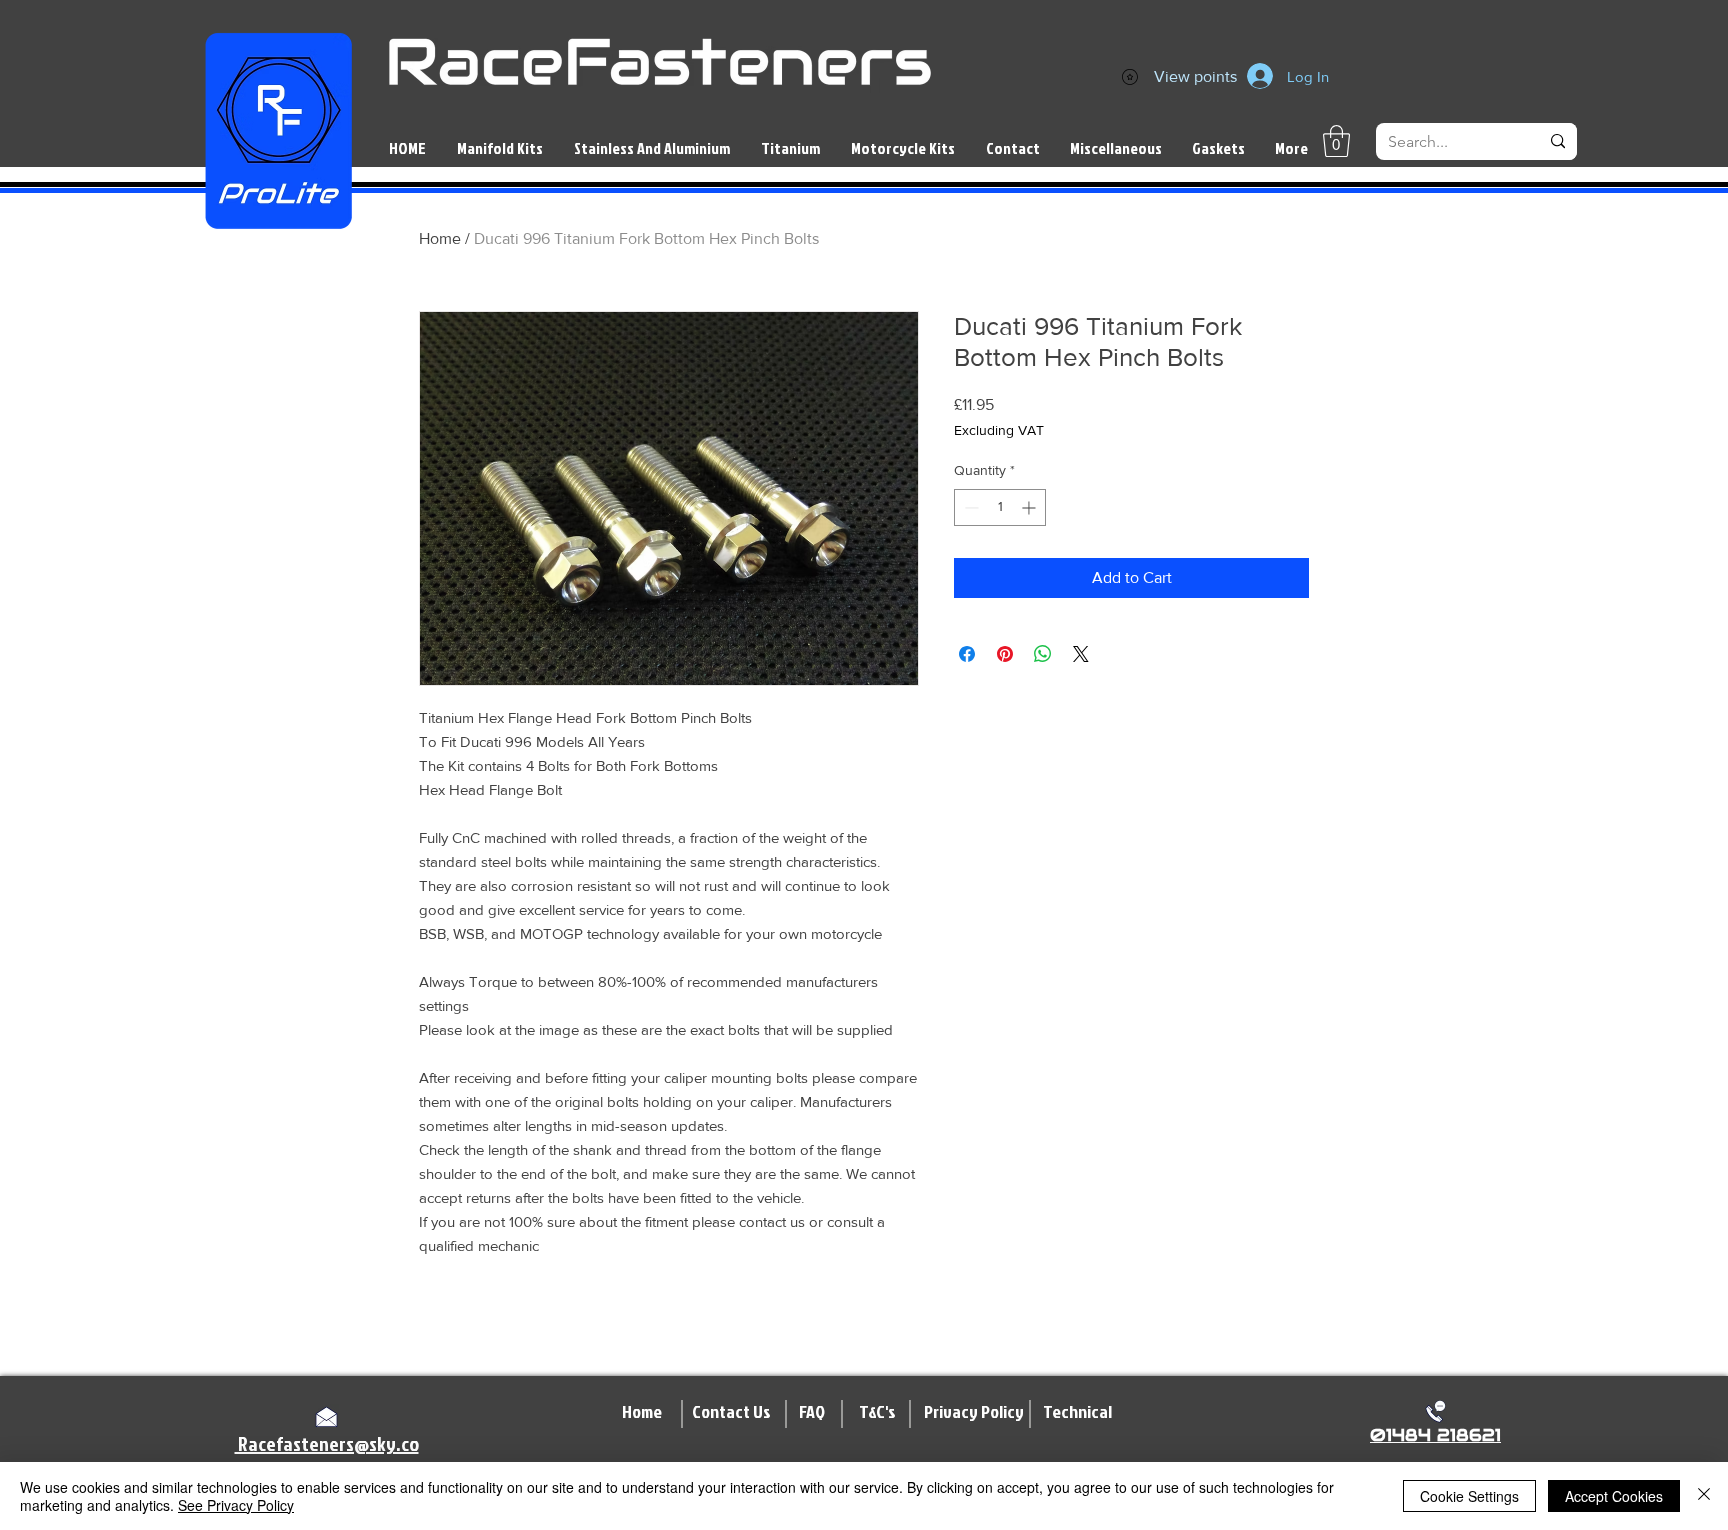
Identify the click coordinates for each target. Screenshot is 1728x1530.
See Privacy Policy (236, 1505)
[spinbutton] (1000, 507)
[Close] (1704, 1496)
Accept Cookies (1614, 1496)
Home (440, 238)
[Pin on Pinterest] (1005, 654)
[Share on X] (1081, 654)
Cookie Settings (1469, 1496)
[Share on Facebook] (967, 654)
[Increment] (1030, 507)
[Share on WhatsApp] (1043, 654)
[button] (1336, 141)
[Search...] (1558, 141)
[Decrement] (969, 507)
